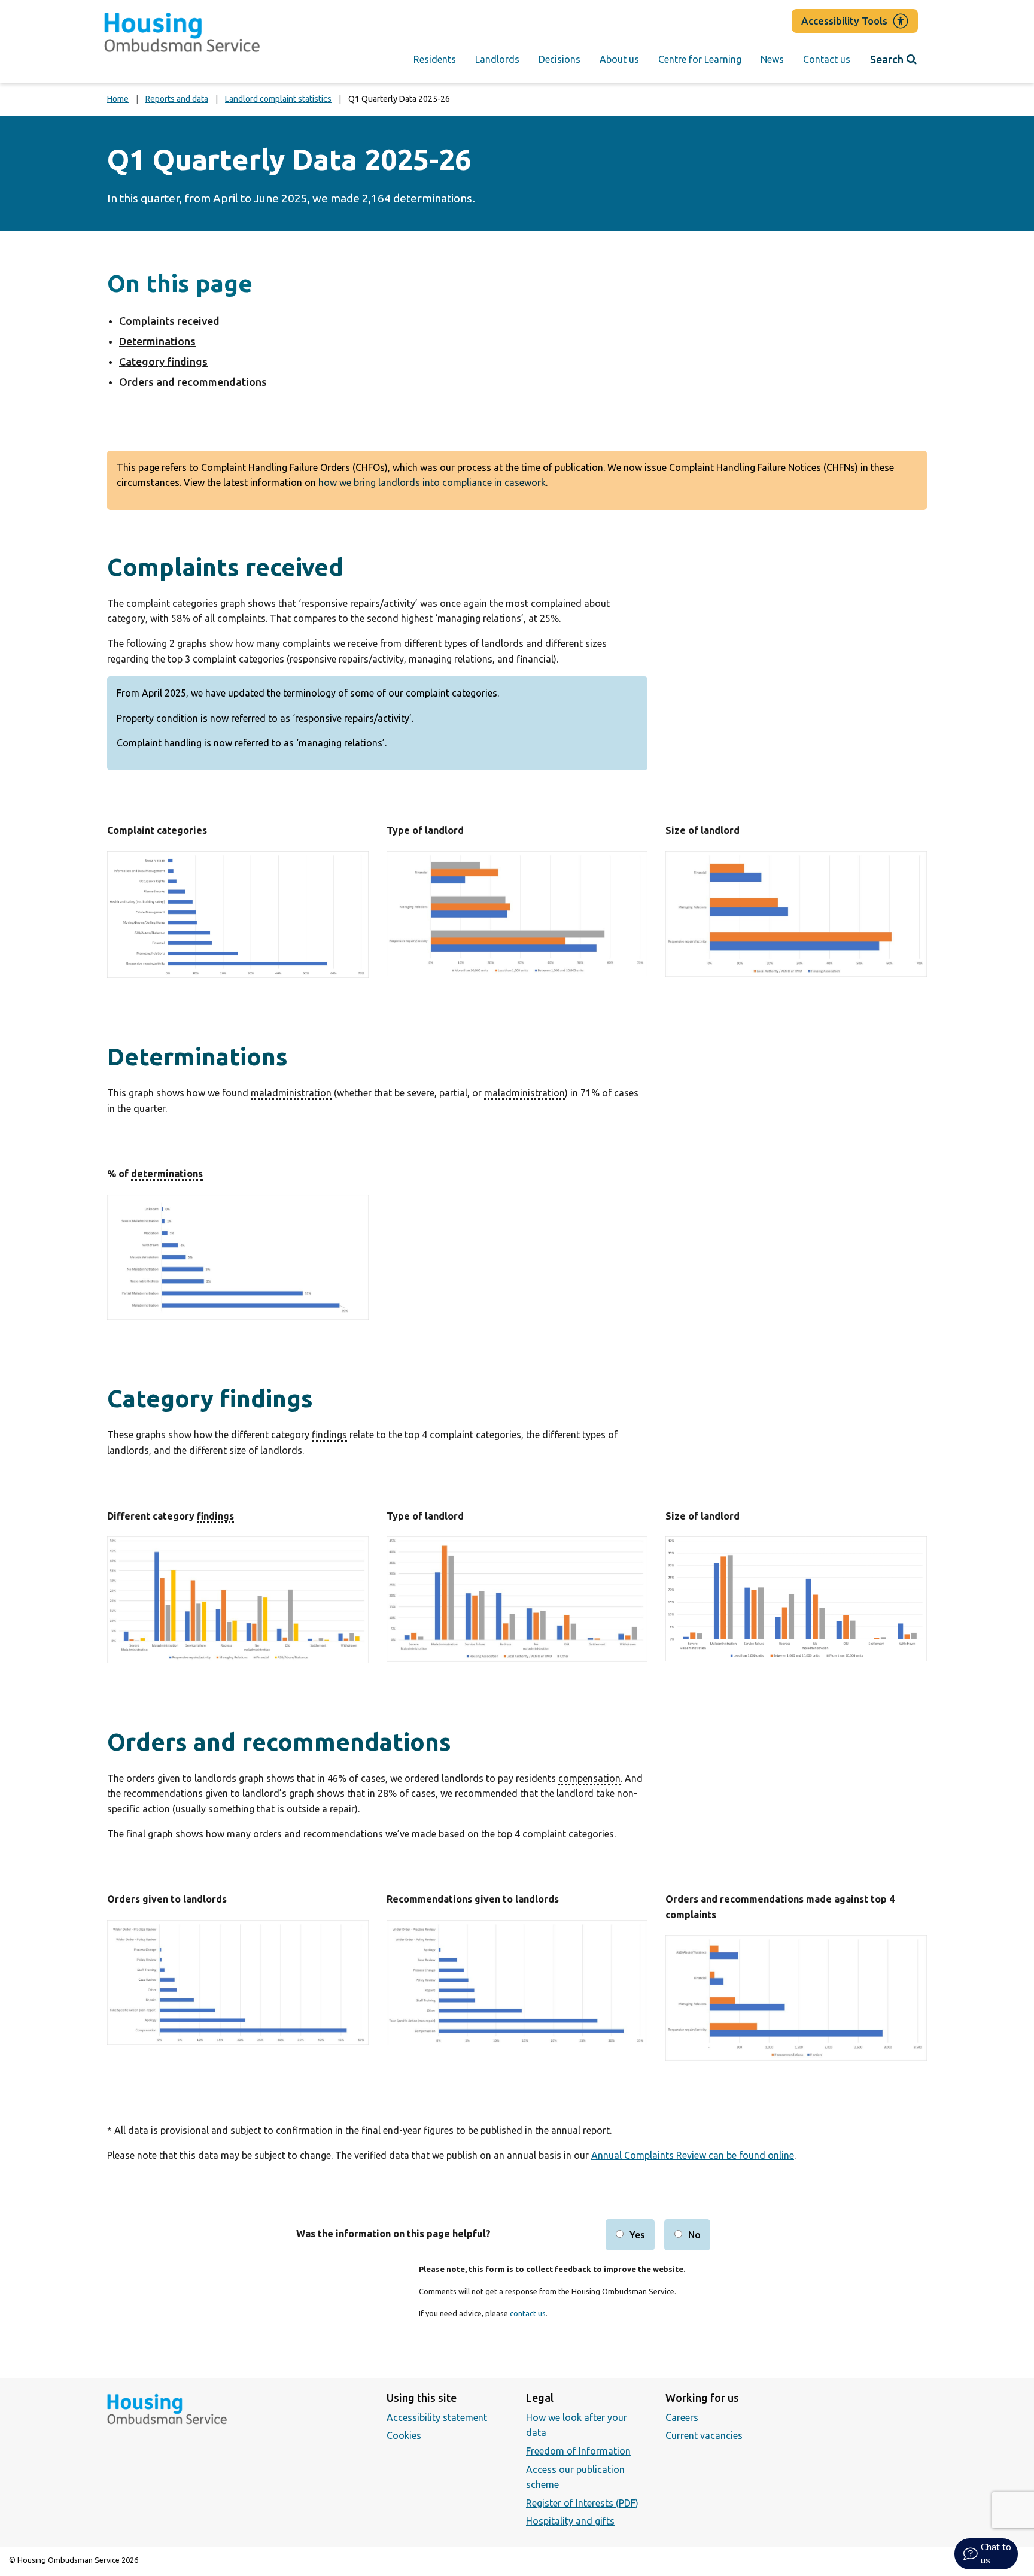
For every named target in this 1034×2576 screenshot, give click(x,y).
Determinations (157, 341)
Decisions (559, 59)
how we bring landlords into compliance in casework (432, 482)
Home (118, 99)
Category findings (163, 362)
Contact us (827, 59)
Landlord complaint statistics (278, 99)
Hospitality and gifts (570, 2521)
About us (619, 59)
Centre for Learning (700, 59)
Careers (682, 2417)
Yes (637, 2235)
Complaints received (169, 321)
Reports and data (177, 99)
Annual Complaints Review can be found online (693, 2155)
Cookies (404, 2435)
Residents (435, 59)
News (772, 59)
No (694, 2235)
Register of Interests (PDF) (582, 2503)
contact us (528, 2313)
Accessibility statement (437, 2417)
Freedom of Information (578, 2451)
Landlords (497, 59)
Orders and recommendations (193, 382)
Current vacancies (704, 2435)
